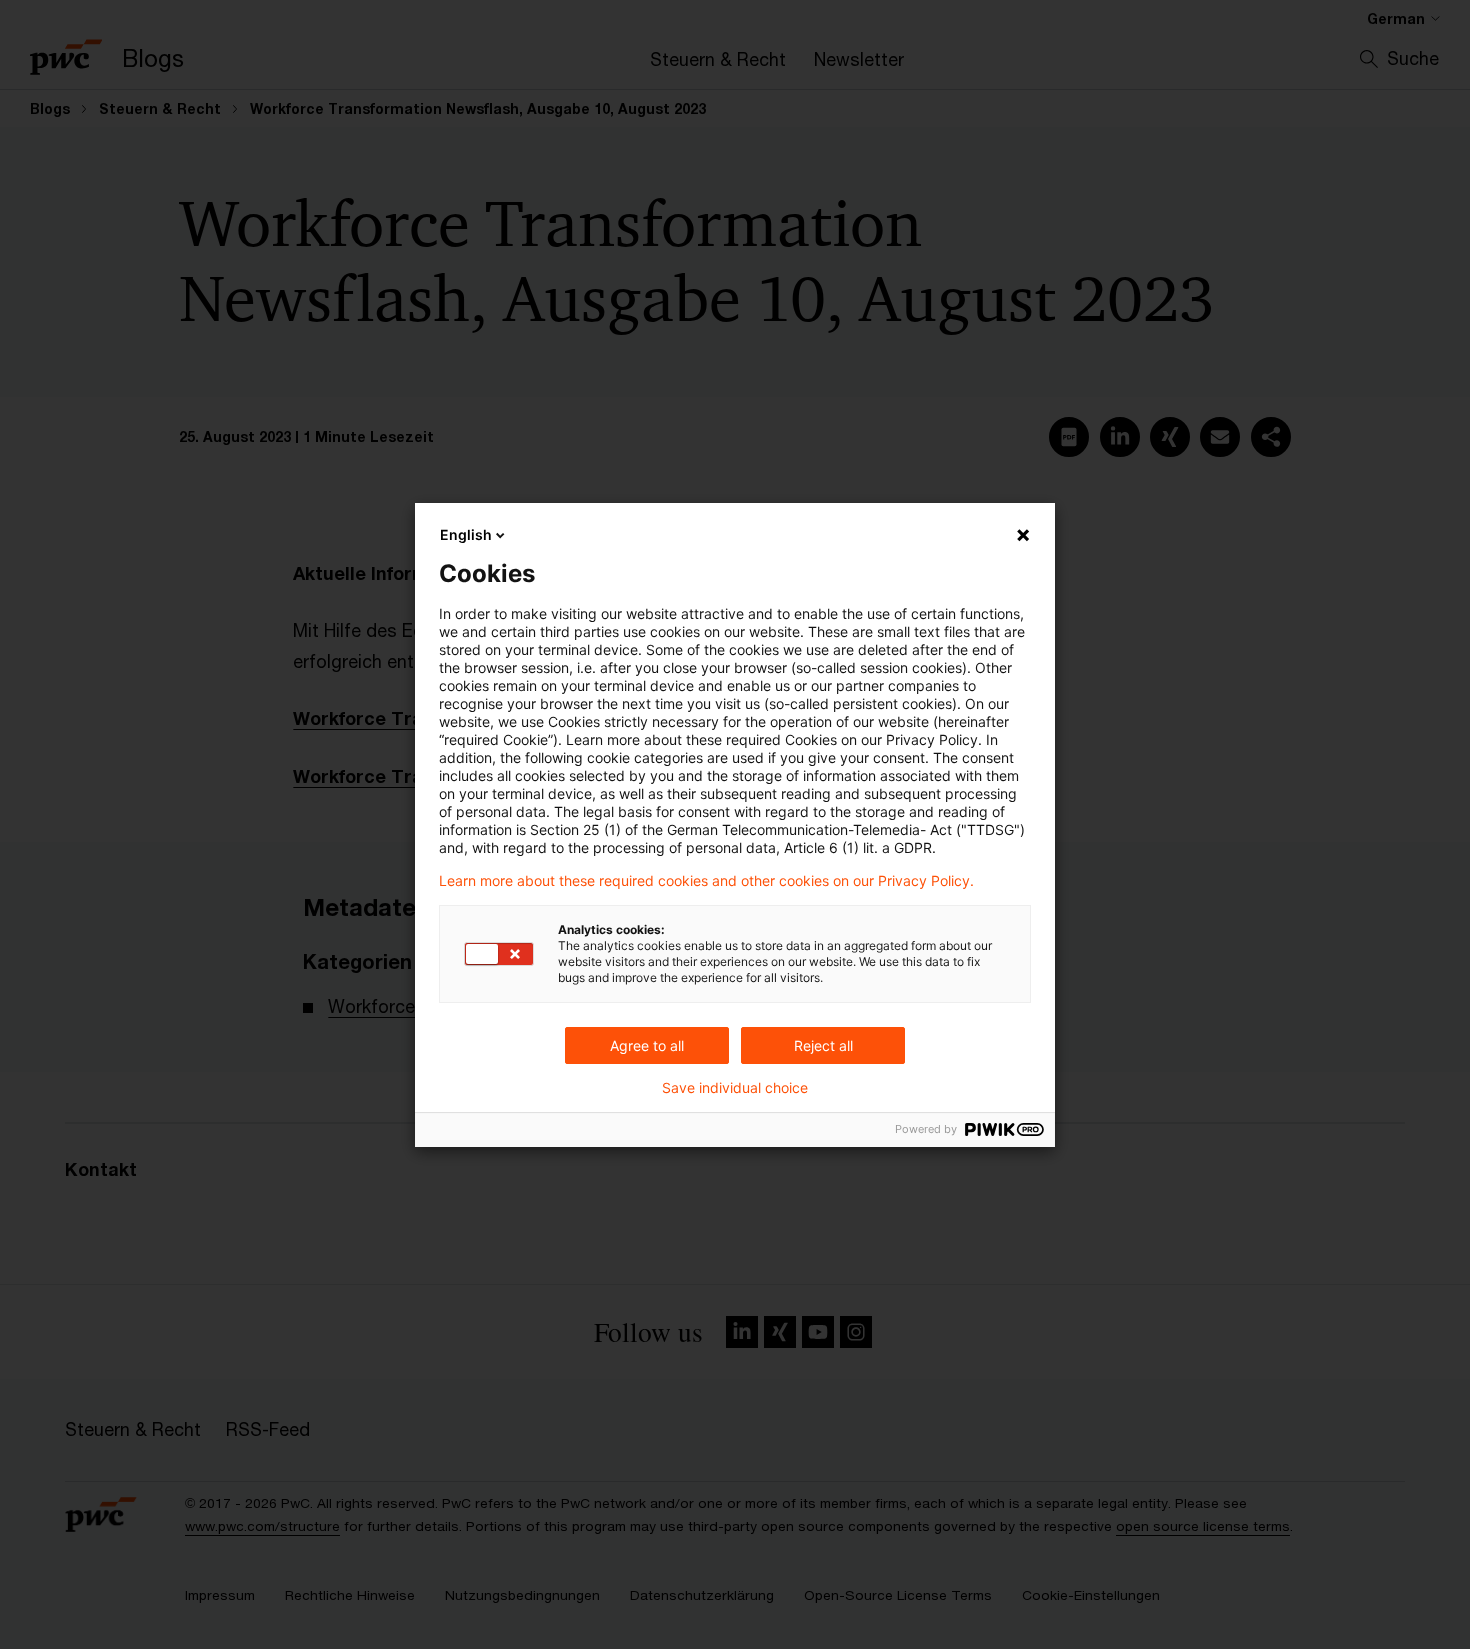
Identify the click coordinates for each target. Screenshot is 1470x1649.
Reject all (823, 1045)
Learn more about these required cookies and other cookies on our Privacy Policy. (706, 881)
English (466, 534)
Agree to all (647, 1045)
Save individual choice (735, 1088)
